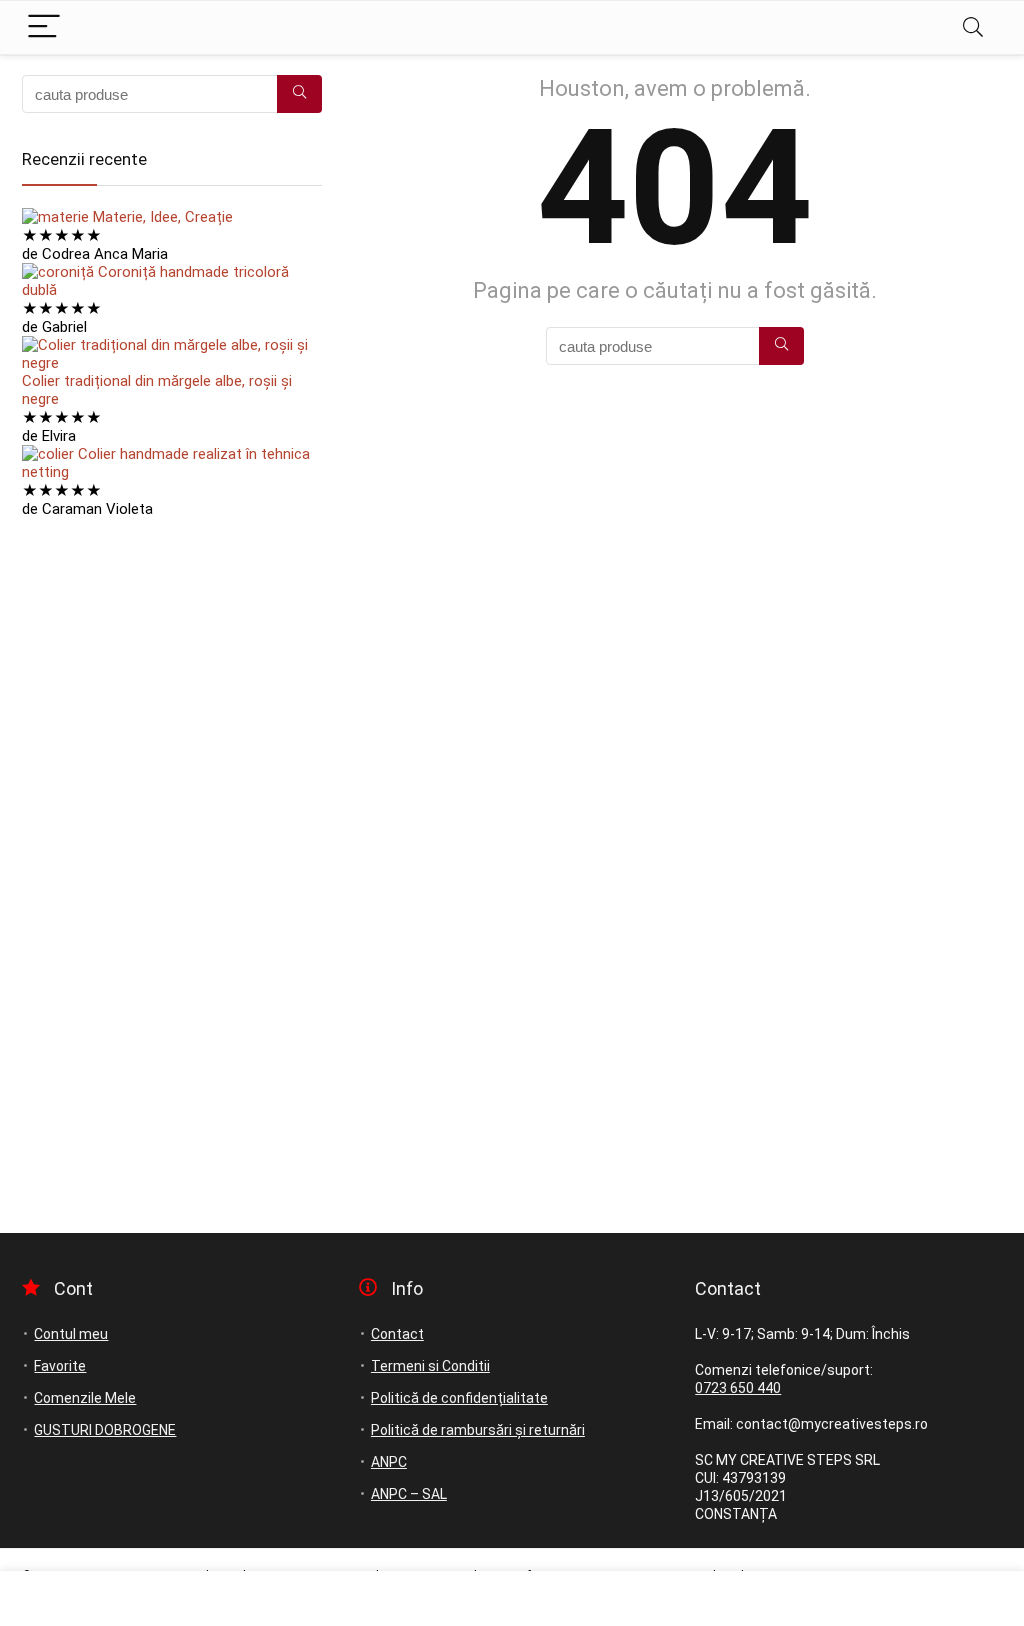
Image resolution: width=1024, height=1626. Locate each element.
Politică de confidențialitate (459, 1398)
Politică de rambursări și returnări (478, 1430)
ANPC (389, 1462)
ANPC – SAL (409, 1494)
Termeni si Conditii (430, 1366)
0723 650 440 (738, 1388)
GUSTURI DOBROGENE (105, 1430)
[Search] (973, 27)
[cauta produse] (781, 346)
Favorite (60, 1366)
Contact (397, 1334)
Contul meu (71, 1334)
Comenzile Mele (85, 1398)
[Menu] (44, 27)
